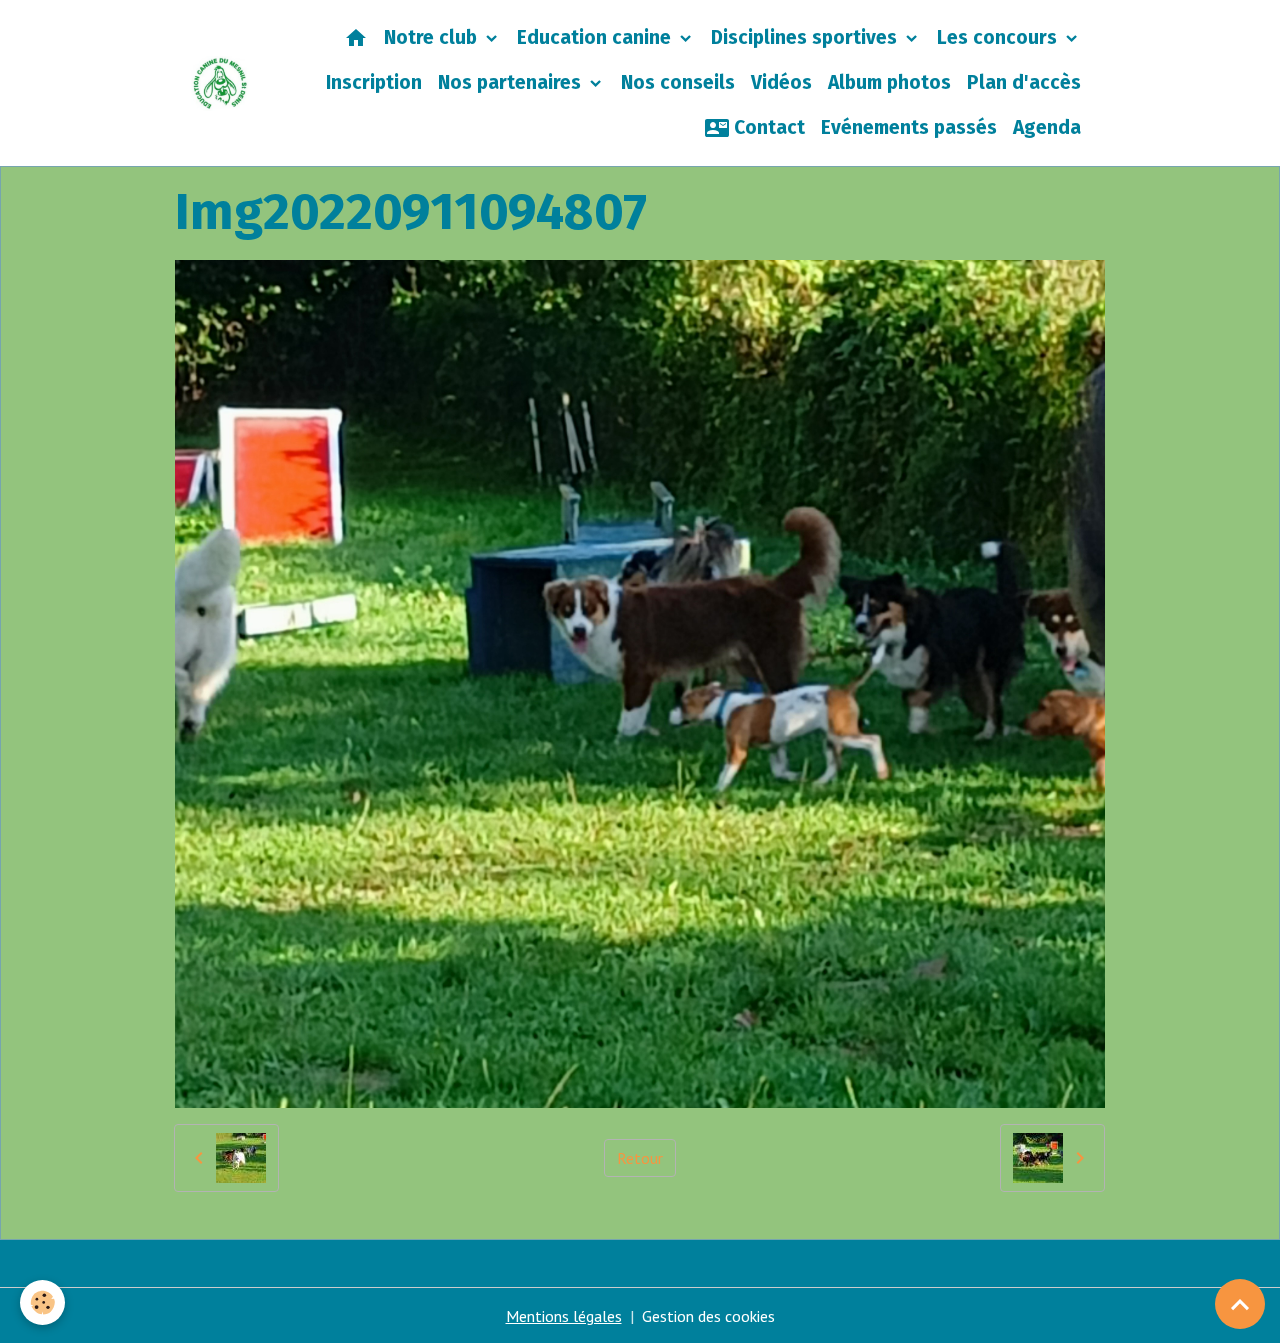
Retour (640, 1158)
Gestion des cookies (708, 1316)
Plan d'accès (1024, 82)
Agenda (1047, 127)
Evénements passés (909, 127)
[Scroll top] (1240, 1304)
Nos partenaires (512, 82)
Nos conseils (678, 82)
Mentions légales (564, 1316)
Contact (767, 127)
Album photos (889, 82)
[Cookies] (42, 1302)
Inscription (374, 82)
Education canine (596, 37)
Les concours (999, 37)
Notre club (433, 37)
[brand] (220, 83)
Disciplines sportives (806, 37)
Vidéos (781, 82)
